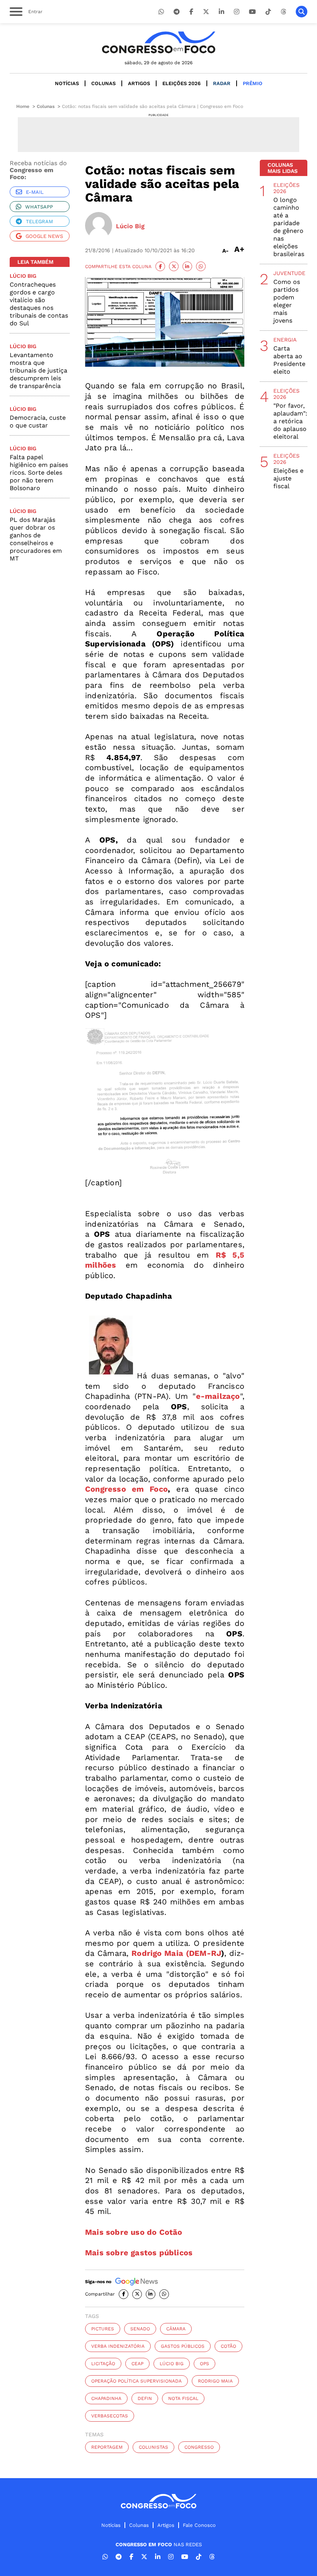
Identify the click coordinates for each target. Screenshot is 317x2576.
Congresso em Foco (126, 1489)
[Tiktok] (268, 12)
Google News (44, 236)
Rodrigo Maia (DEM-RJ (176, 1953)
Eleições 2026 (182, 83)
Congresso (199, 2447)
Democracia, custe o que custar (38, 421)
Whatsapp (39, 207)
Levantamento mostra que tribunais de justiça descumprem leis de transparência (38, 370)
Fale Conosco (199, 2525)
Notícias (67, 83)
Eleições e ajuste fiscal (288, 478)
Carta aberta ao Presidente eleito (289, 360)
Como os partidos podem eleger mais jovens (287, 301)
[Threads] (283, 12)
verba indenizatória (118, 2346)
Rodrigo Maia (215, 2381)
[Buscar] (302, 12)
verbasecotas (110, 2416)
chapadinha (106, 2398)
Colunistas (153, 2447)
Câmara (176, 2329)
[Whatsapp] (161, 12)
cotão (228, 2346)
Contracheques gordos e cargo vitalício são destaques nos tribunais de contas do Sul (39, 304)
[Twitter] (206, 12)
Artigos (139, 83)
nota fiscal (183, 2398)
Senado (140, 2329)
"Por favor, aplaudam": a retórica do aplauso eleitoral (290, 421)
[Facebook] (191, 12)
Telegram (39, 221)
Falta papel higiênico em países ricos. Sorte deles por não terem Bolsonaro (39, 473)
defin (145, 2398)
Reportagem (107, 2447)
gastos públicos (183, 2346)
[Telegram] (177, 12)
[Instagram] (237, 12)
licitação (103, 2364)
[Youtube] (252, 12)
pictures (103, 2329)
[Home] (158, 42)
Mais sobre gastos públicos (139, 2253)
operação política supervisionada (136, 2381)
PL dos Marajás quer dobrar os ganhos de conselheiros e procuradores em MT (36, 539)
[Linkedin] (222, 12)
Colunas (103, 83)
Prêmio (253, 83)
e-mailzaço (218, 1396)
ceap (137, 2364)
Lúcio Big (172, 2364)
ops (205, 2364)
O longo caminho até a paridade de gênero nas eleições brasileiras (289, 227)
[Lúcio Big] (99, 226)
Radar (222, 83)
